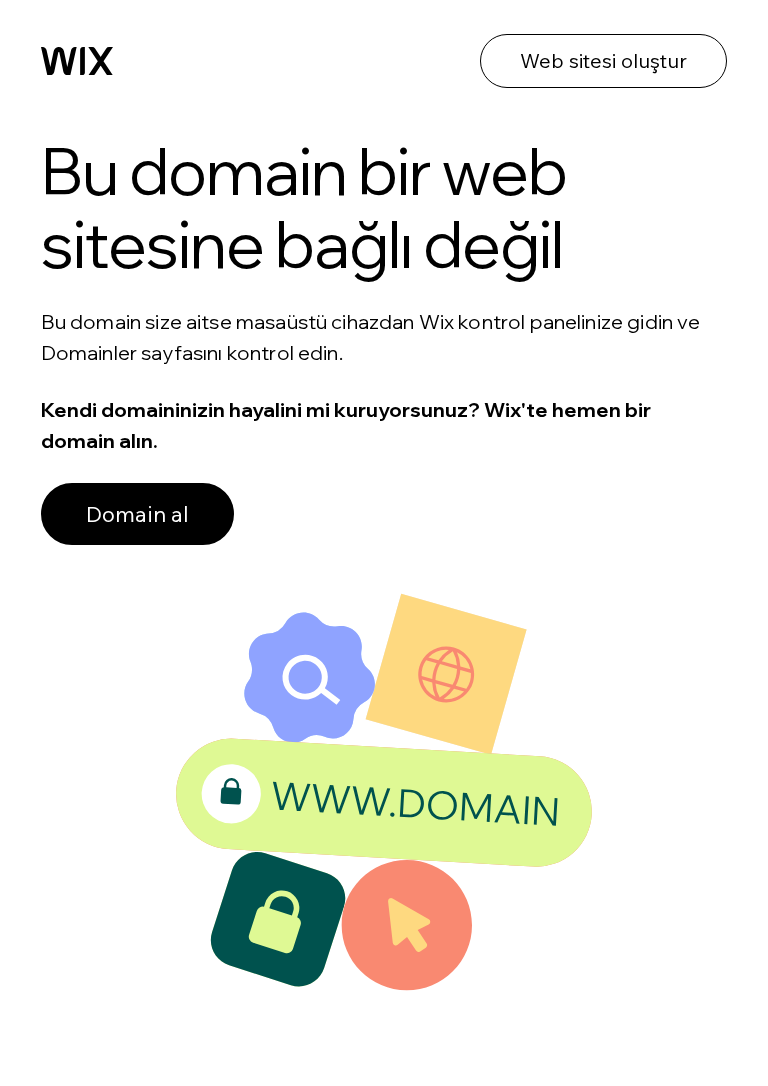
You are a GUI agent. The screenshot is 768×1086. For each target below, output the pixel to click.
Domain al (137, 514)
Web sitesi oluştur (603, 60)
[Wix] (77, 61)
